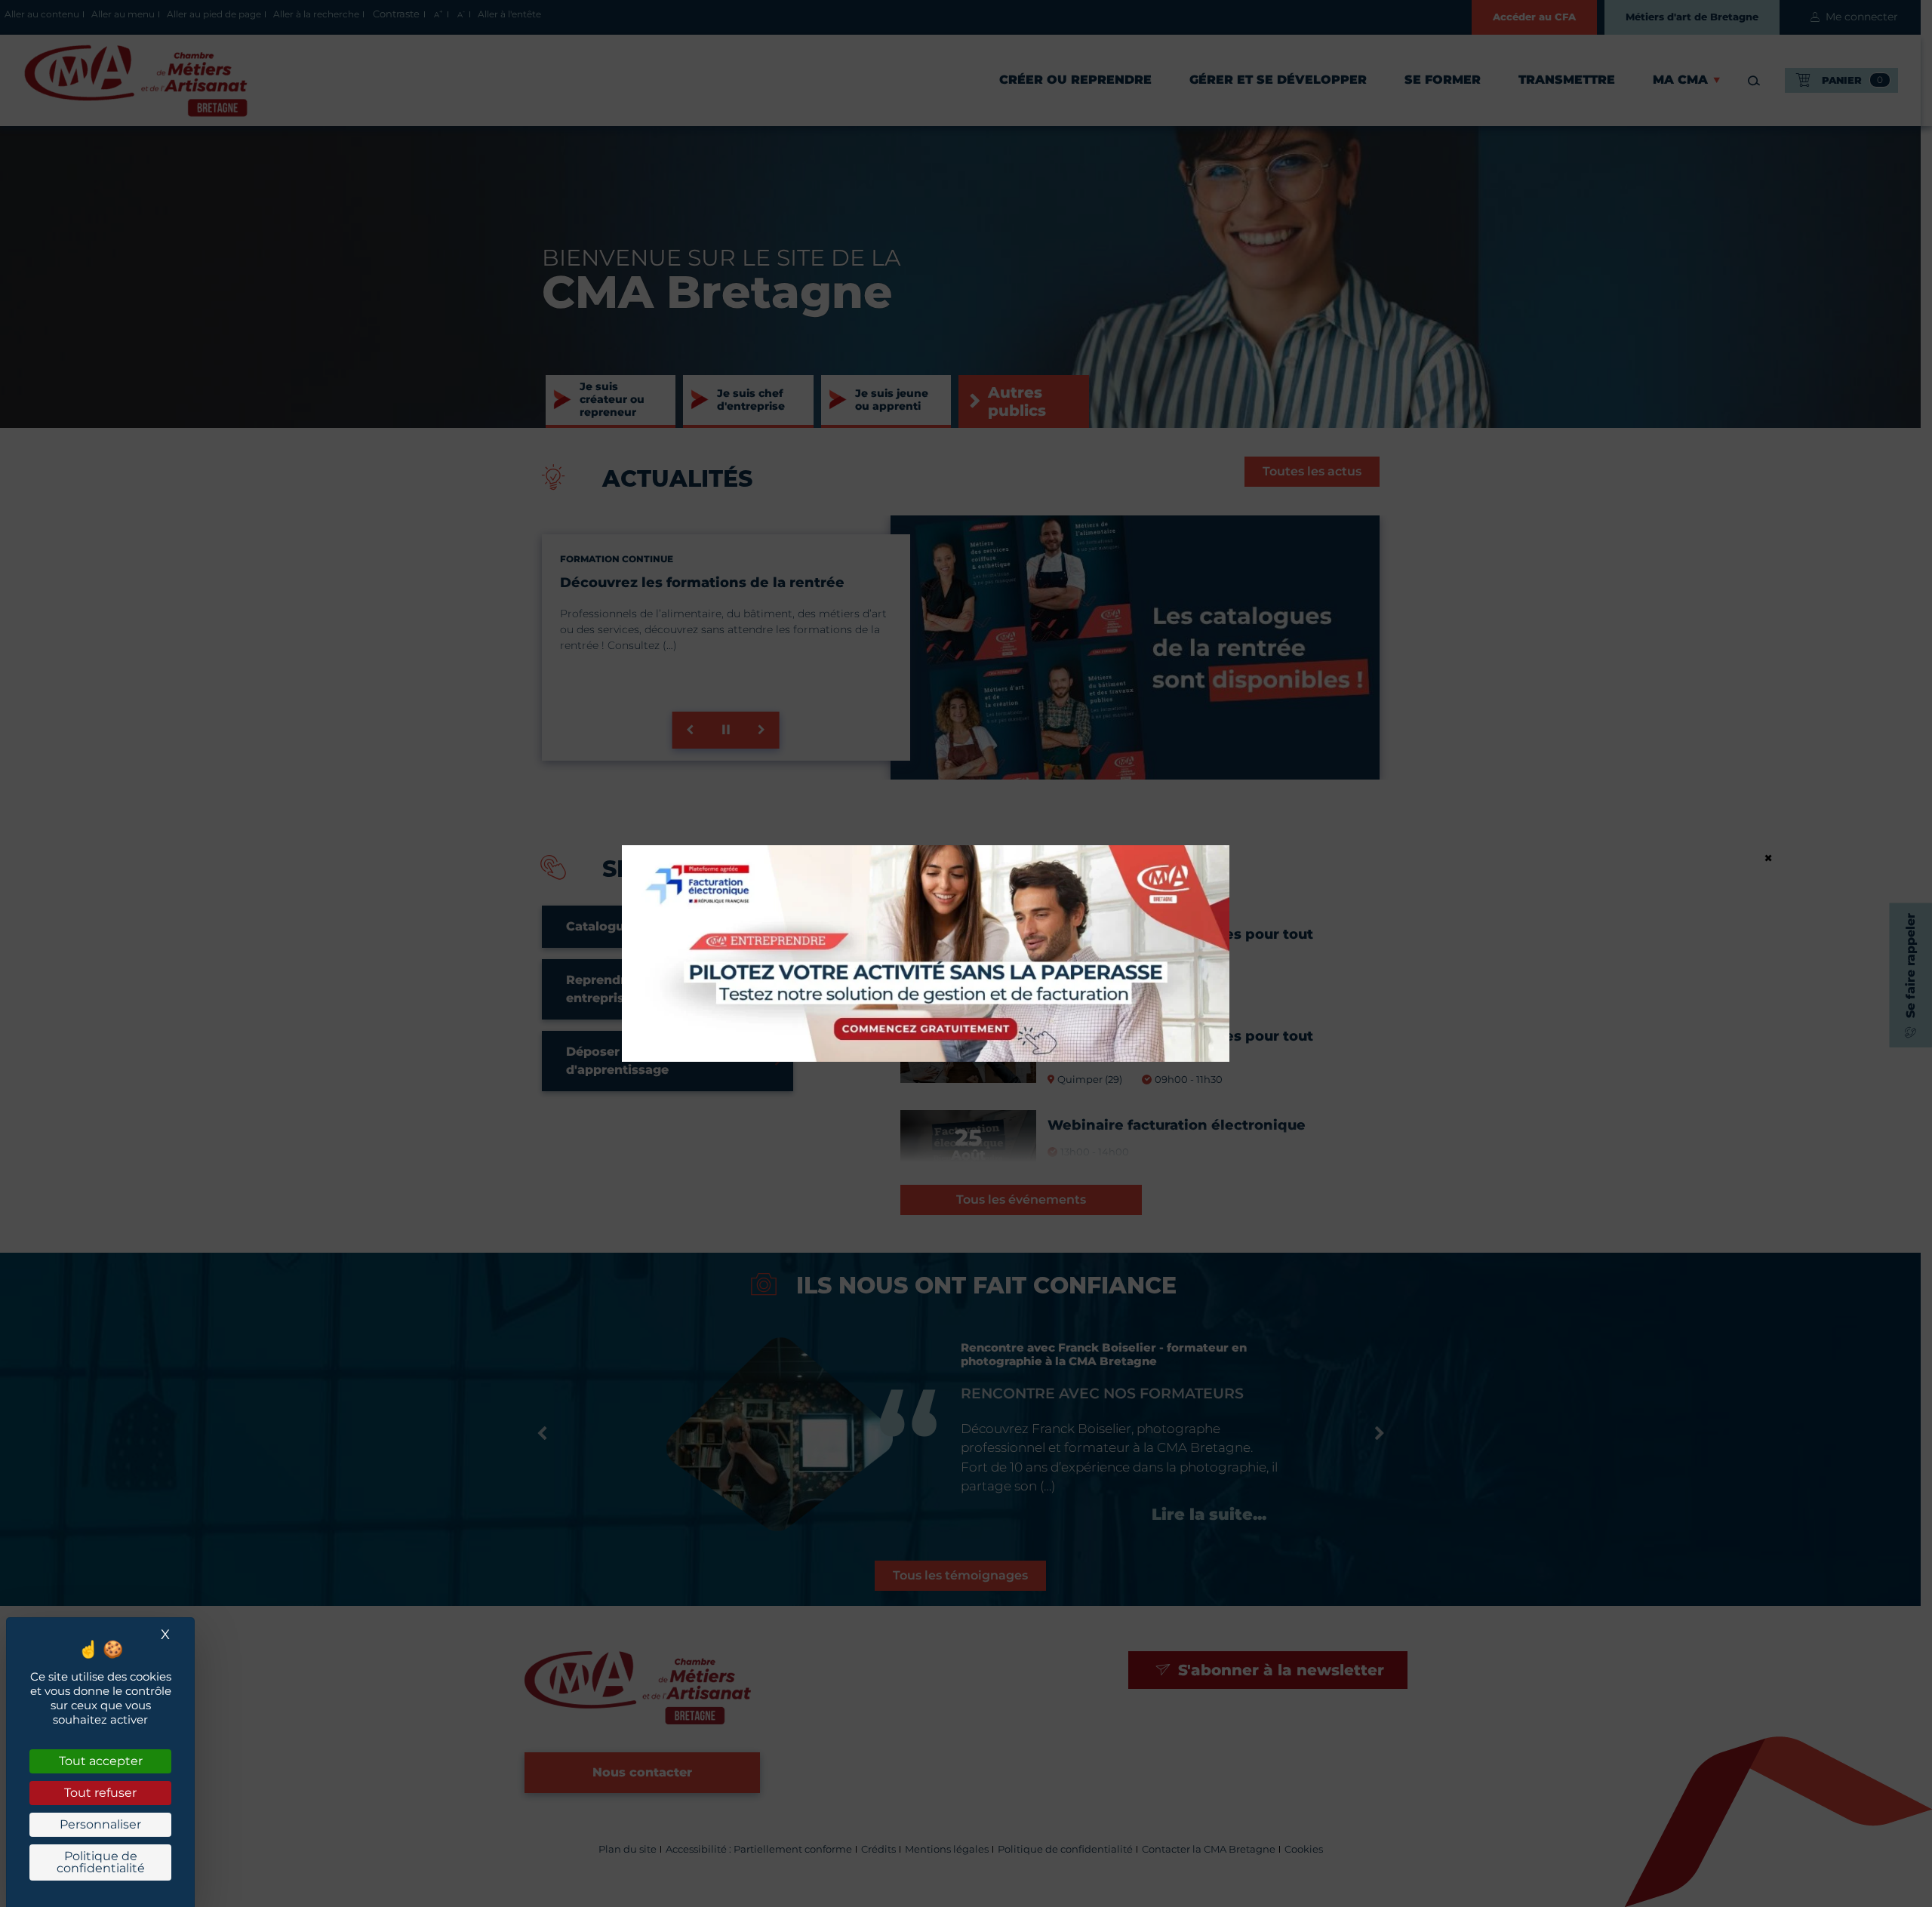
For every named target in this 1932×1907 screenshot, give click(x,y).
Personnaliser (100, 1824)
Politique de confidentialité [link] (101, 1862)
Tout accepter (101, 1761)
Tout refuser (100, 1793)
